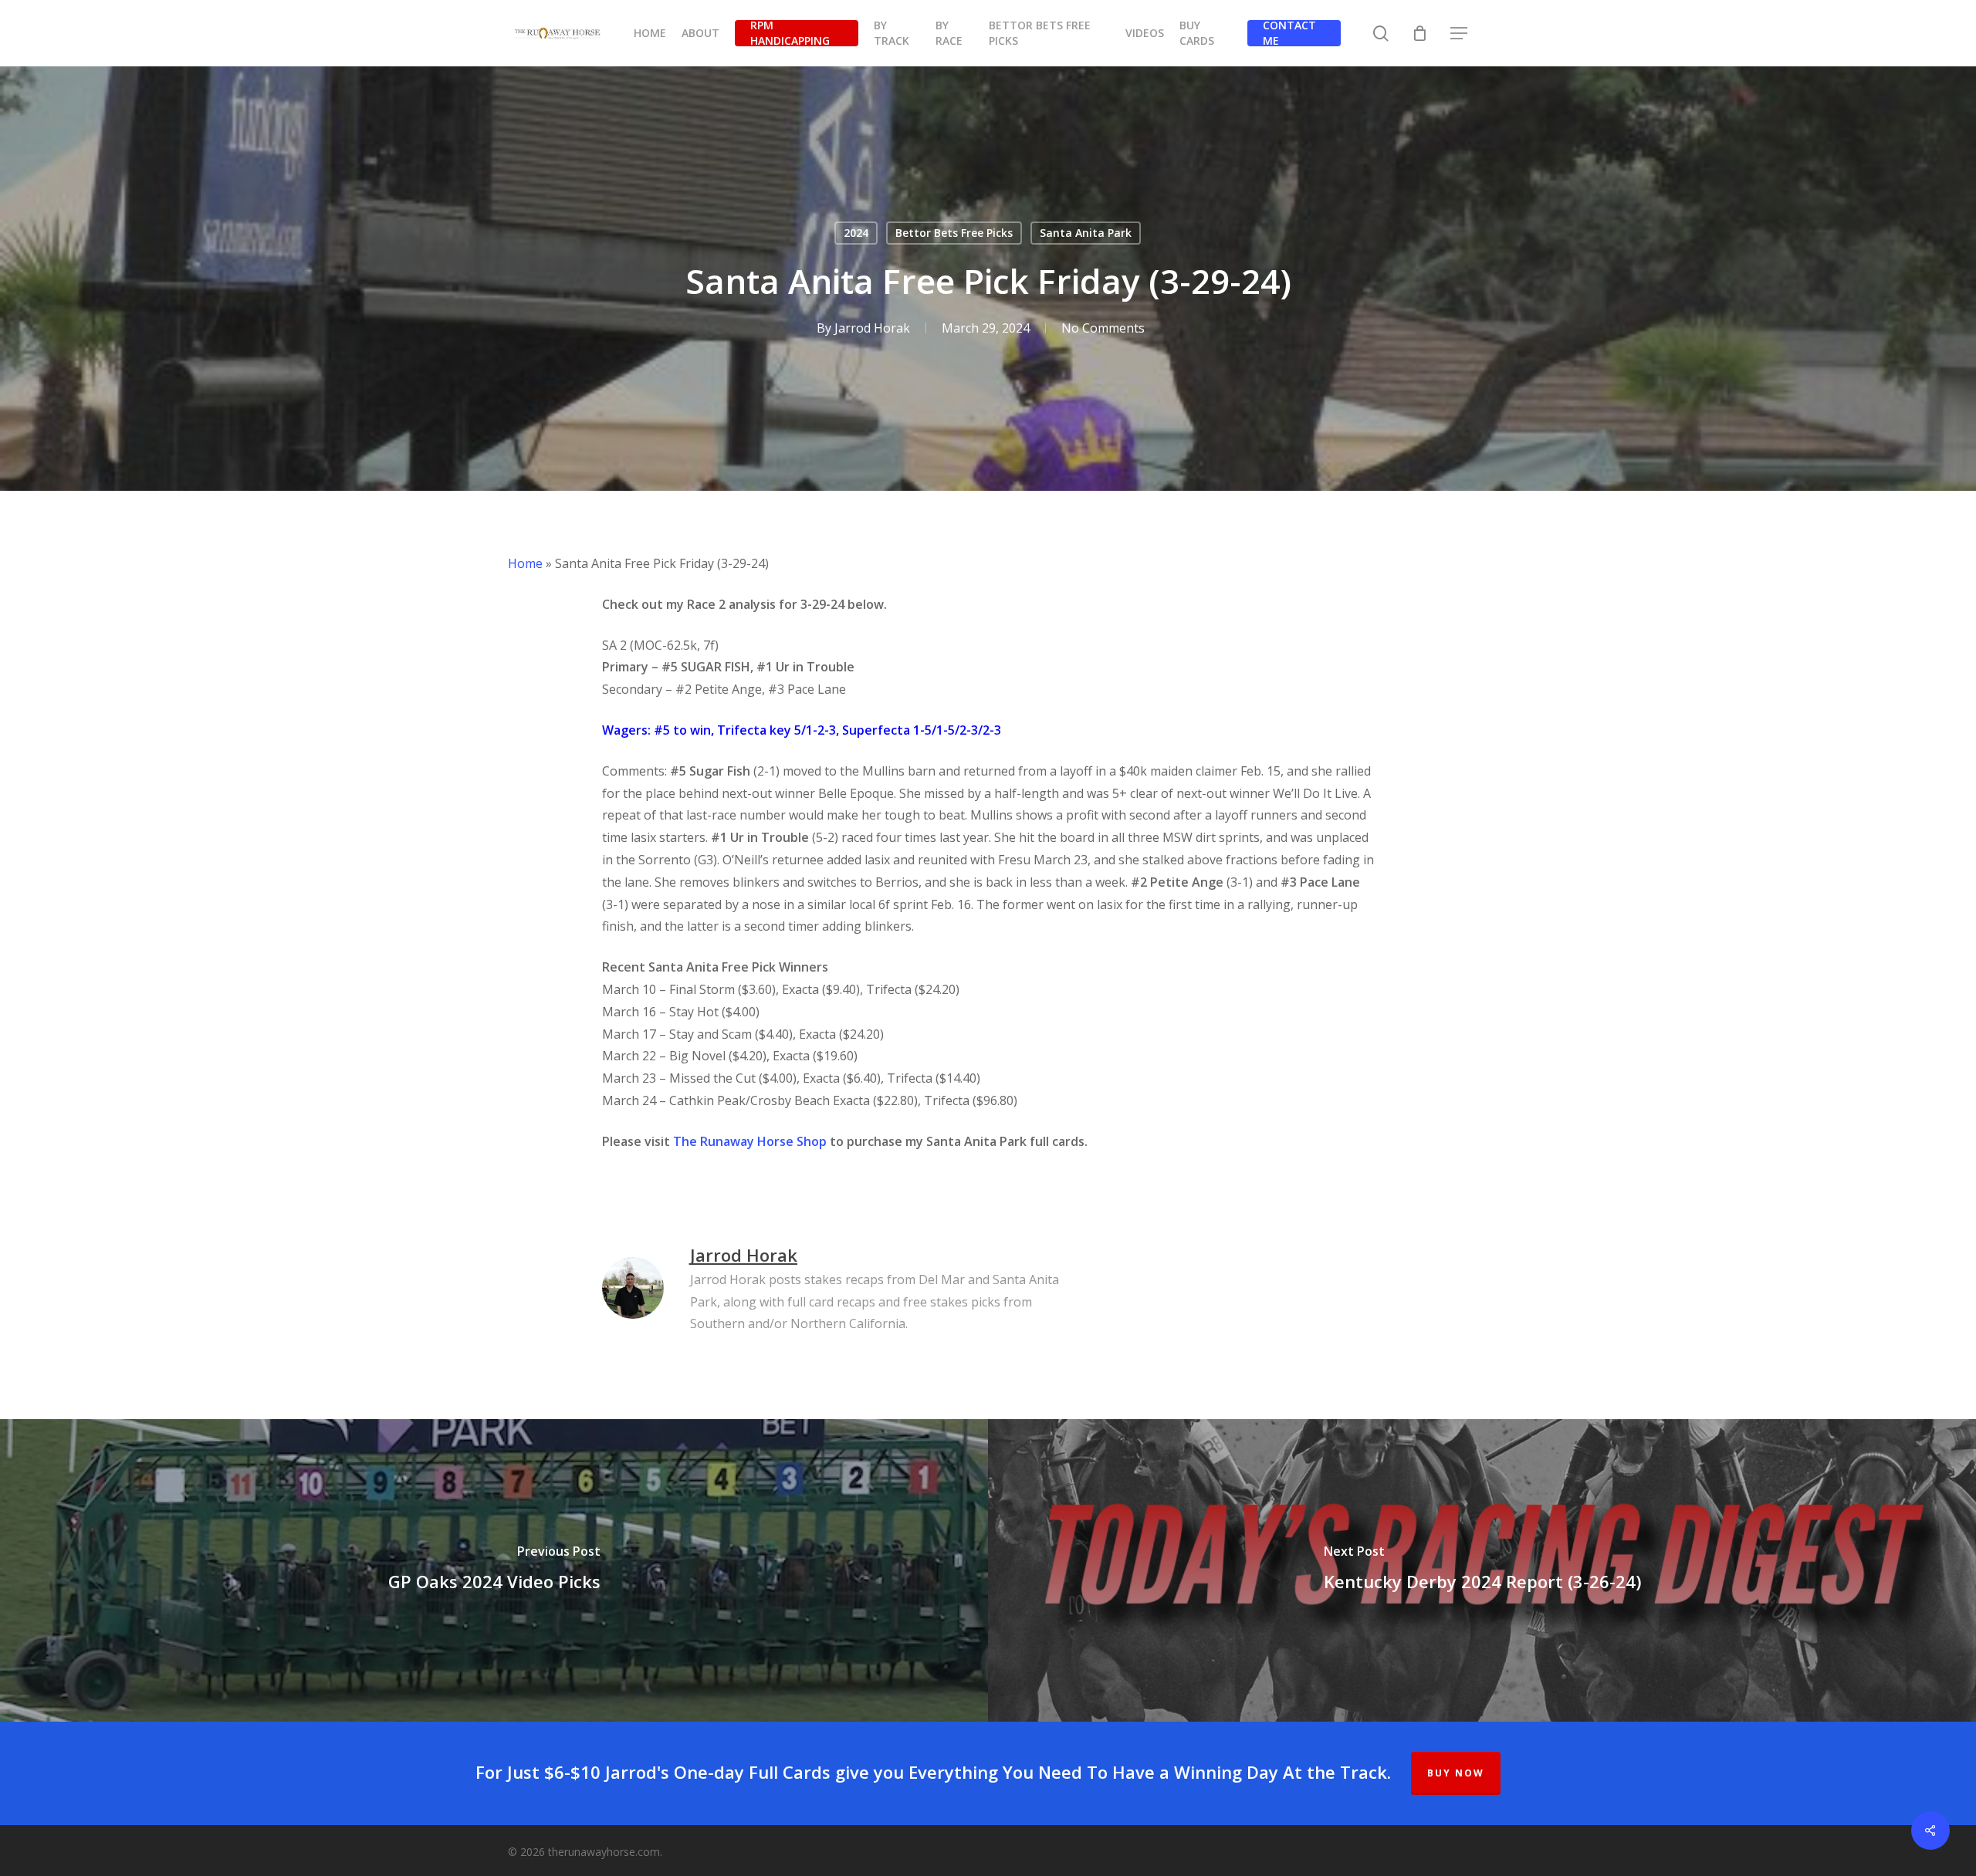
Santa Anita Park (1086, 233)
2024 (856, 233)
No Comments (1103, 328)
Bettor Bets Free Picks (954, 233)
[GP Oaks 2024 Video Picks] (494, 1570)
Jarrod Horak (872, 328)
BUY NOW (1456, 1773)
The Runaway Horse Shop (750, 1141)
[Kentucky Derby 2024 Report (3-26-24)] (1482, 1570)
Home (525, 563)
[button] (1460, 34)
